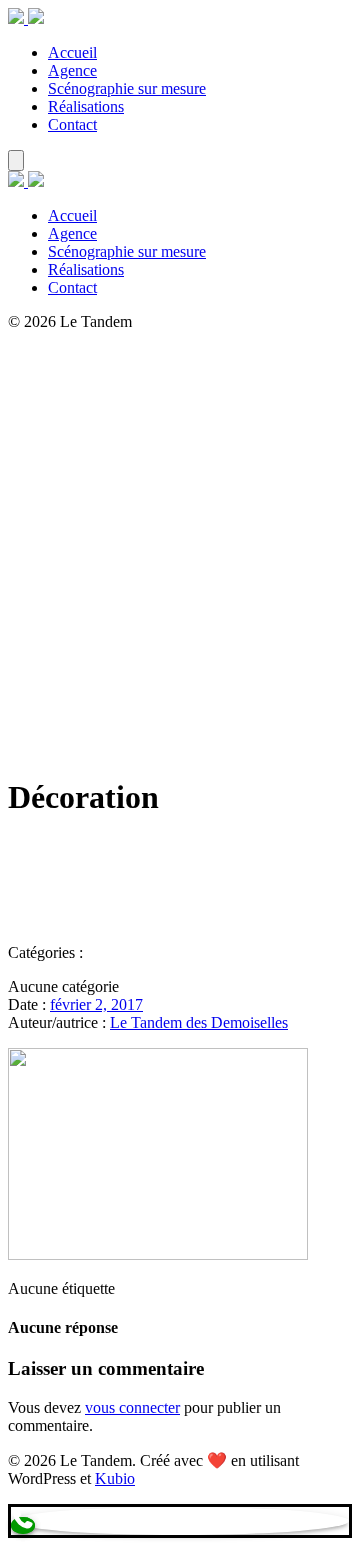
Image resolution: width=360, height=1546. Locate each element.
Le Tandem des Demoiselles (199, 1022)
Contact (72, 124)
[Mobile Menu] (16, 160)
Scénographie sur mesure (127, 88)
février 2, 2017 (96, 1004)
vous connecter (132, 1407)
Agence (72, 70)
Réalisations (86, 106)
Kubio (115, 1478)
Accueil (72, 52)
